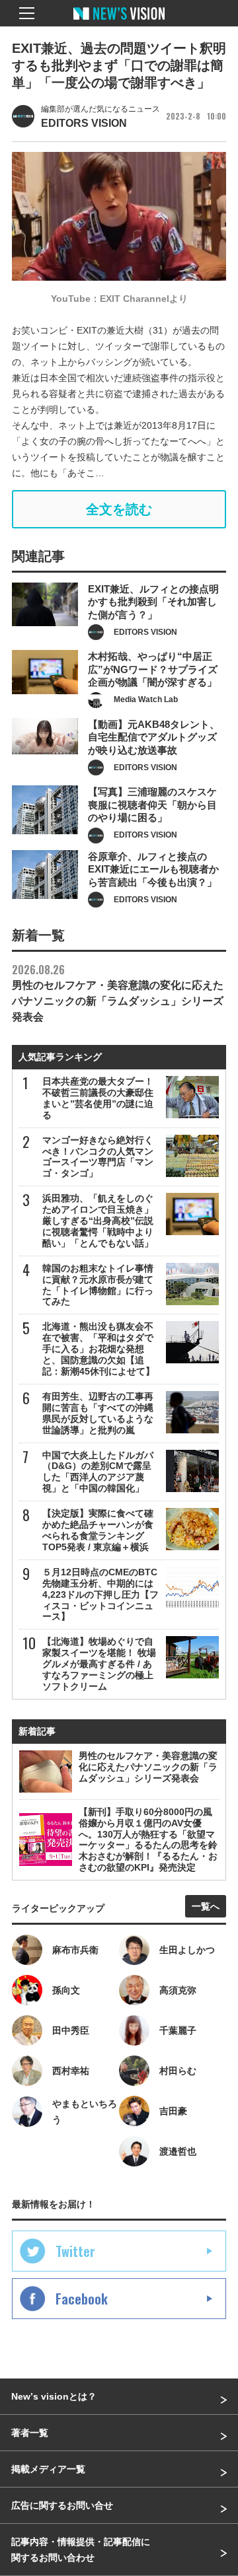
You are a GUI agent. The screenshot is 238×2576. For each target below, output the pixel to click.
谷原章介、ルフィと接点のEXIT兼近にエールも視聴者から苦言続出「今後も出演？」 (153, 869)
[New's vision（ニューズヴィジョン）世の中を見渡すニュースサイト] (119, 23)
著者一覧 (30, 2433)
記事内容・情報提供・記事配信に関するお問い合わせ (81, 2550)
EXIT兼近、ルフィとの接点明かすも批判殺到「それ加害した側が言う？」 (153, 602)
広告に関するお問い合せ (62, 2505)
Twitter (75, 2251)
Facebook (82, 2299)
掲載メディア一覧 (48, 2469)
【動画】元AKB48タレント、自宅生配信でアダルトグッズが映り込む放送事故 (154, 737)
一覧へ (206, 1906)
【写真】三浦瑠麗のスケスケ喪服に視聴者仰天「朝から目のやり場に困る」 (152, 805)
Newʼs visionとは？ (54, 2396)
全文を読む (119, 509)
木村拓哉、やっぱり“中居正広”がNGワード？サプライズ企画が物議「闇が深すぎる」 (153, 669)
